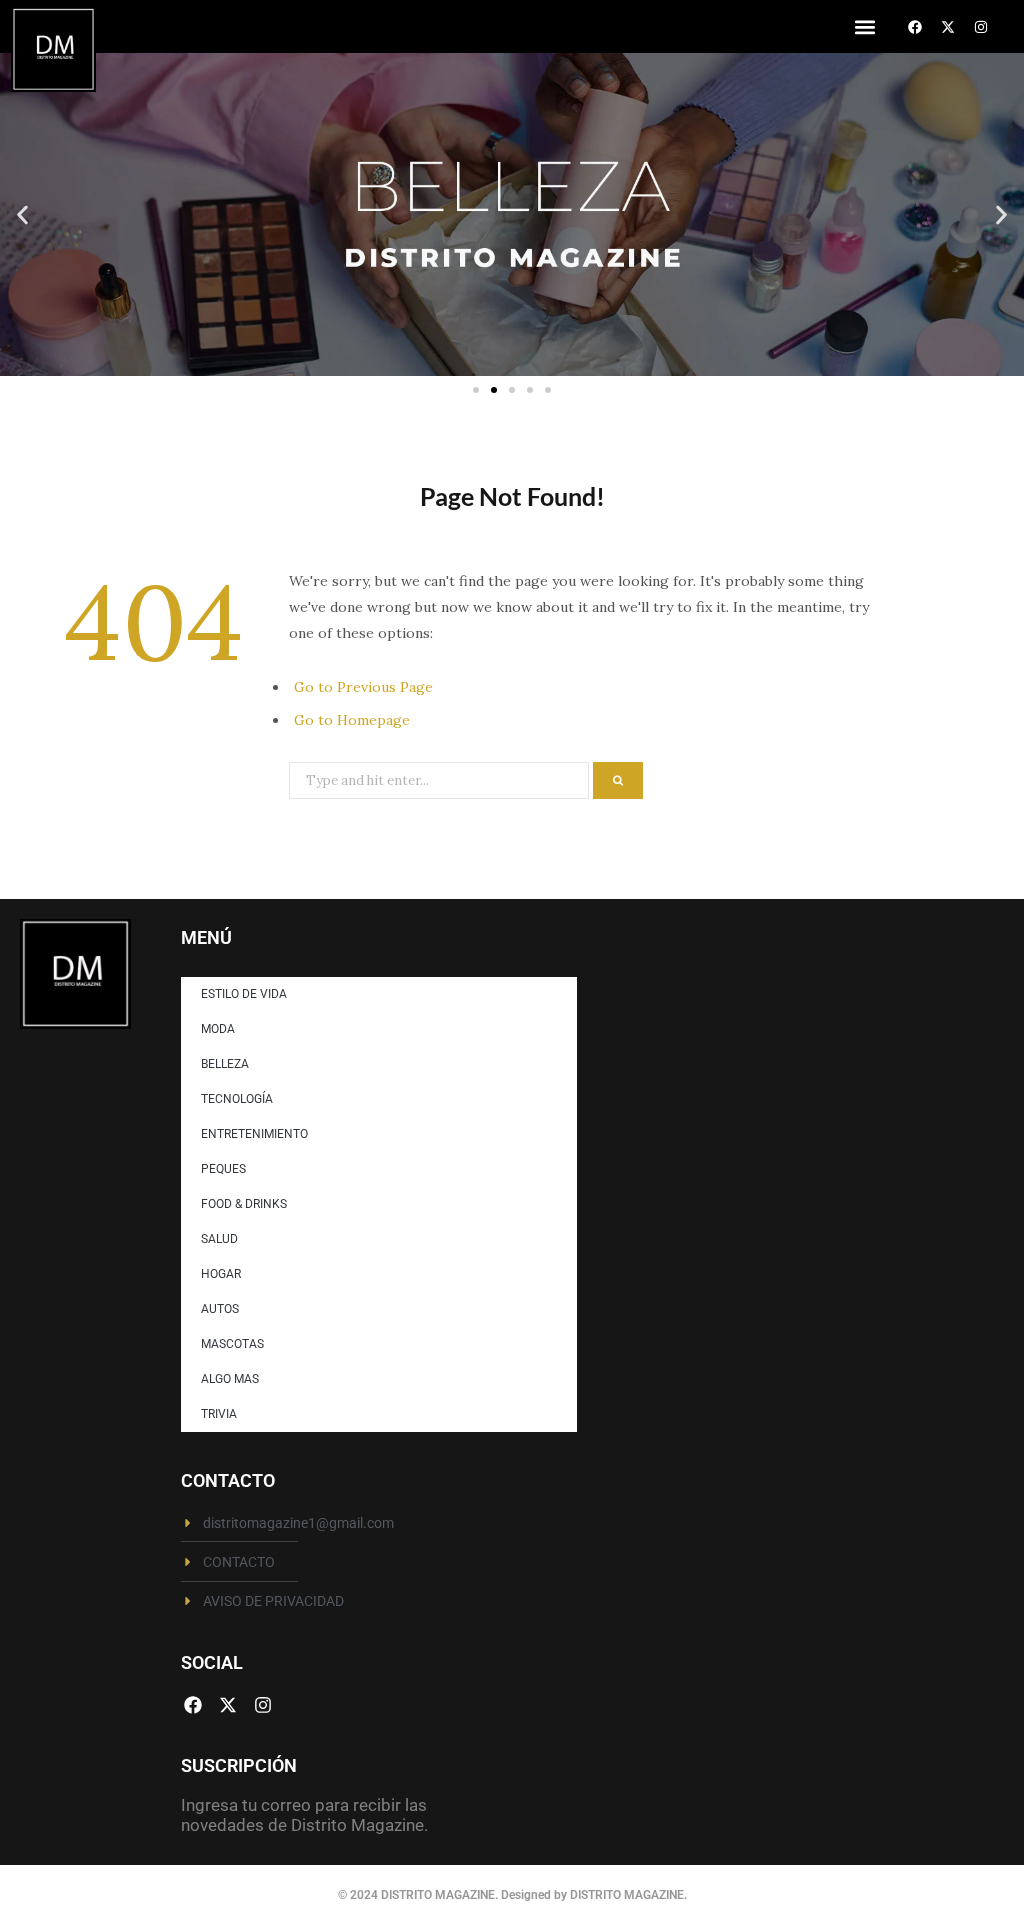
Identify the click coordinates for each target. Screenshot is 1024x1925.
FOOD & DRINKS (244, 1204)
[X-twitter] (948, 27)
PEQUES (223, 1169)
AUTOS (220, 1309)
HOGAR (221, 1274)
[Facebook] (915, 27)
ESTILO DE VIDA (244, 994)
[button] (864, 26)
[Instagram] (981, 27)
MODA (218, 1029)
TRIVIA (219, 1414)
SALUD (219, 1239)
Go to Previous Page (363, 687)
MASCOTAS (232, 1344)
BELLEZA (225, 1064)
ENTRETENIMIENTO (254, 1134)
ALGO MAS (230, 1379)
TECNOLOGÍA (237, 1099)
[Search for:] (441, 779)
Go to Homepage (352, 720)
